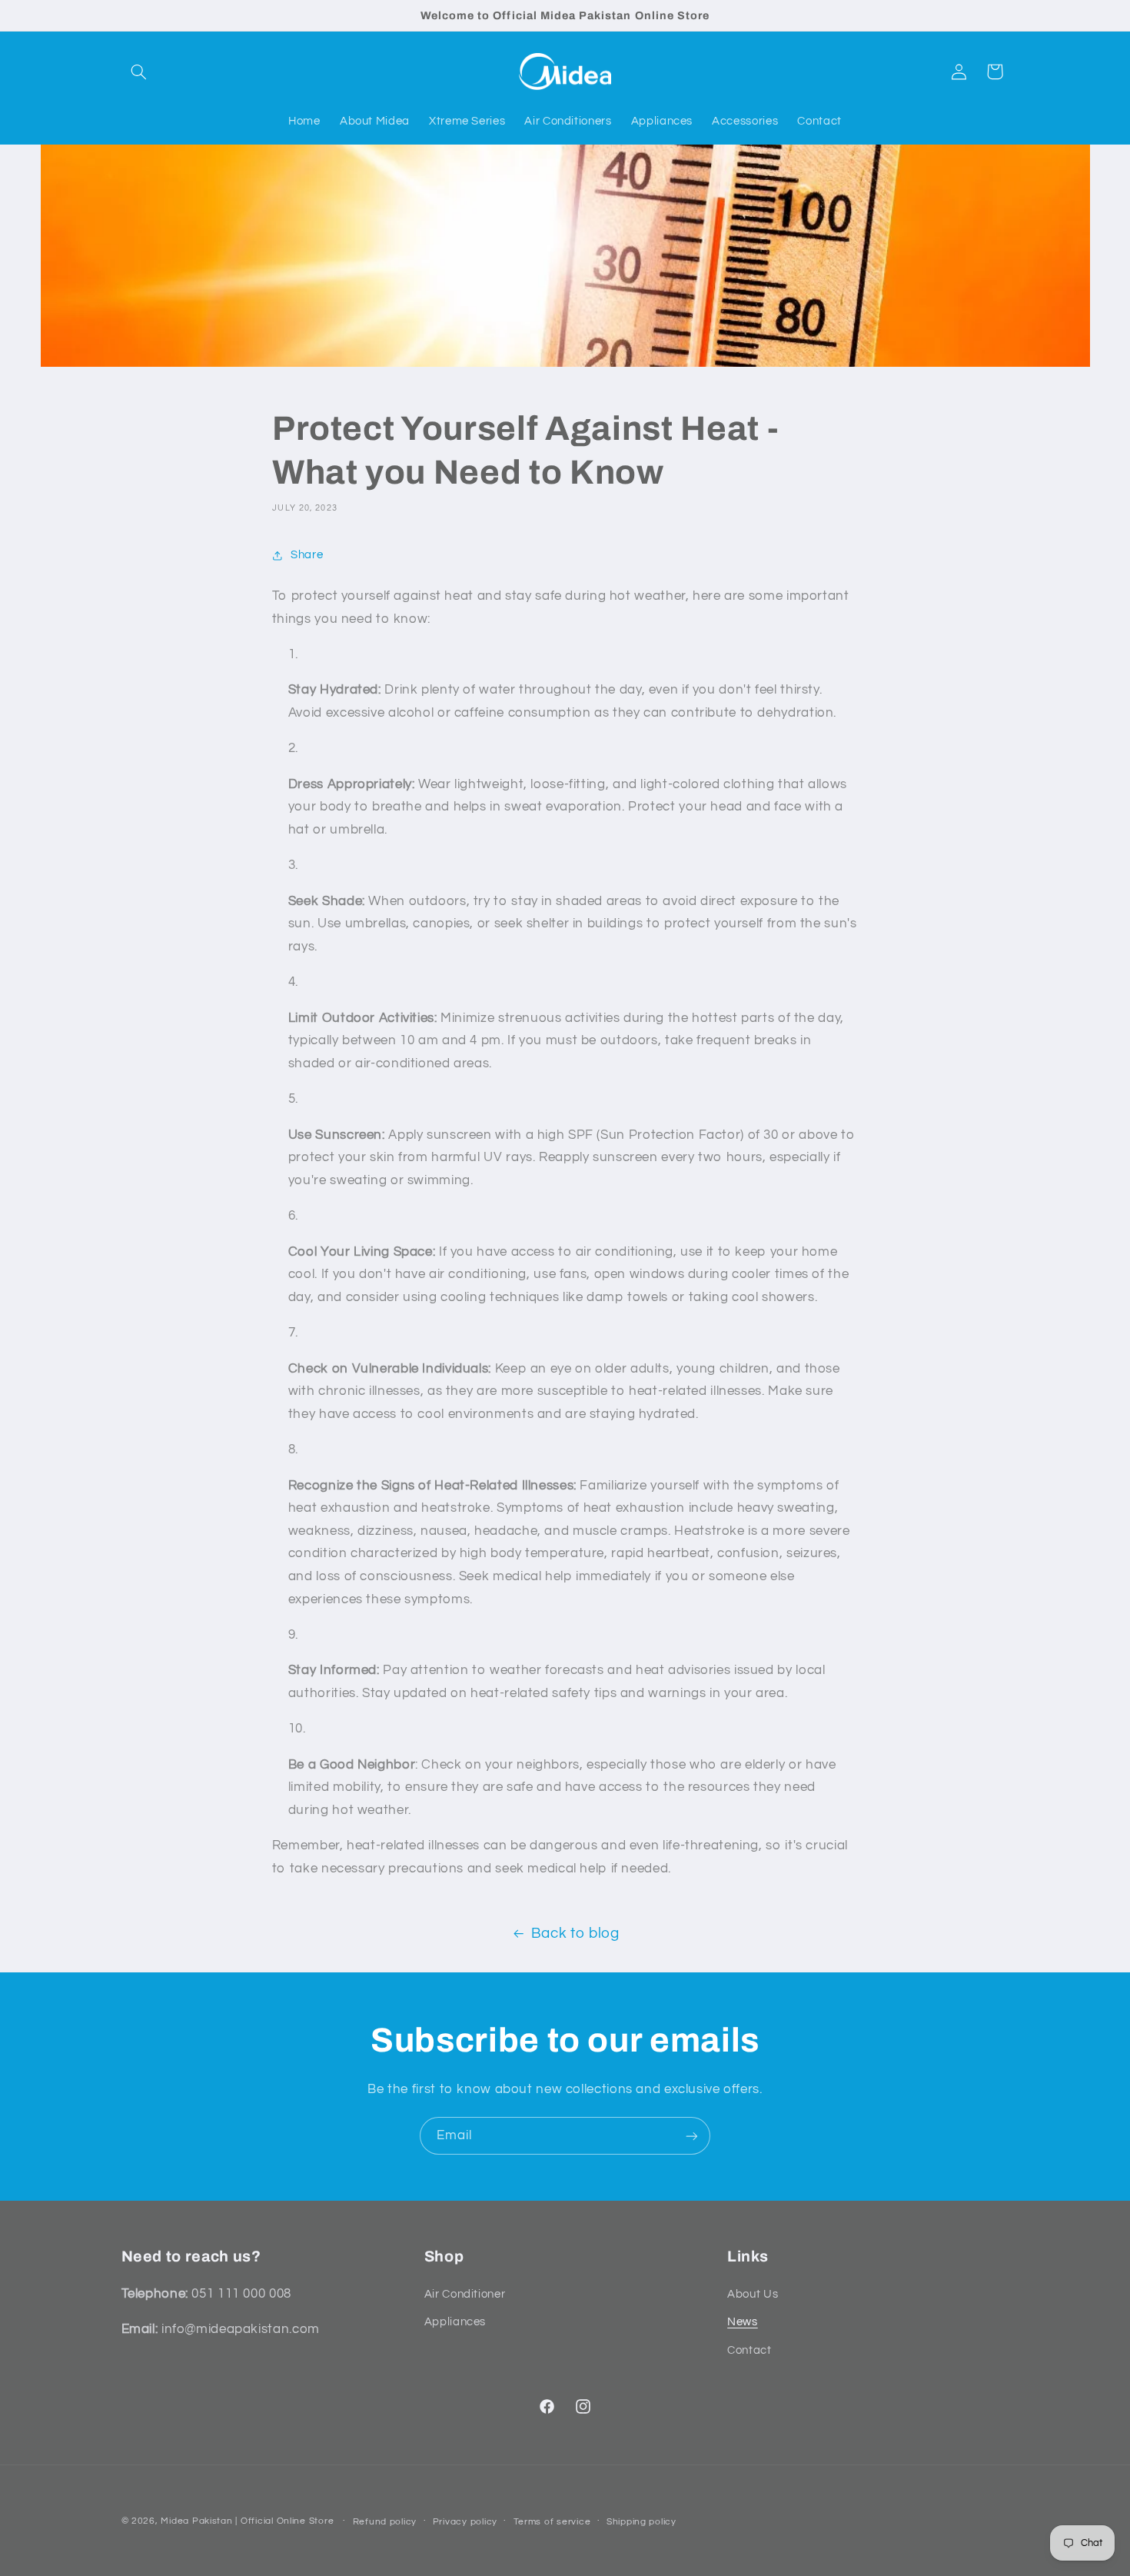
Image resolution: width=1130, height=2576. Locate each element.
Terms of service (552, 2522)
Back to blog (575, 1934)
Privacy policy (465, 2522)
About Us (753, 2294)
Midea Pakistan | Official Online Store (247, 2521)
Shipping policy (641, 2522)
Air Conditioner (465, 2294)
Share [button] (307, 555)
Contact (749, 2350)
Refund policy (385, 2522)
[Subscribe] (692, 2136)
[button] (139, 72)
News (743, 2322)
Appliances (455, 2322)
